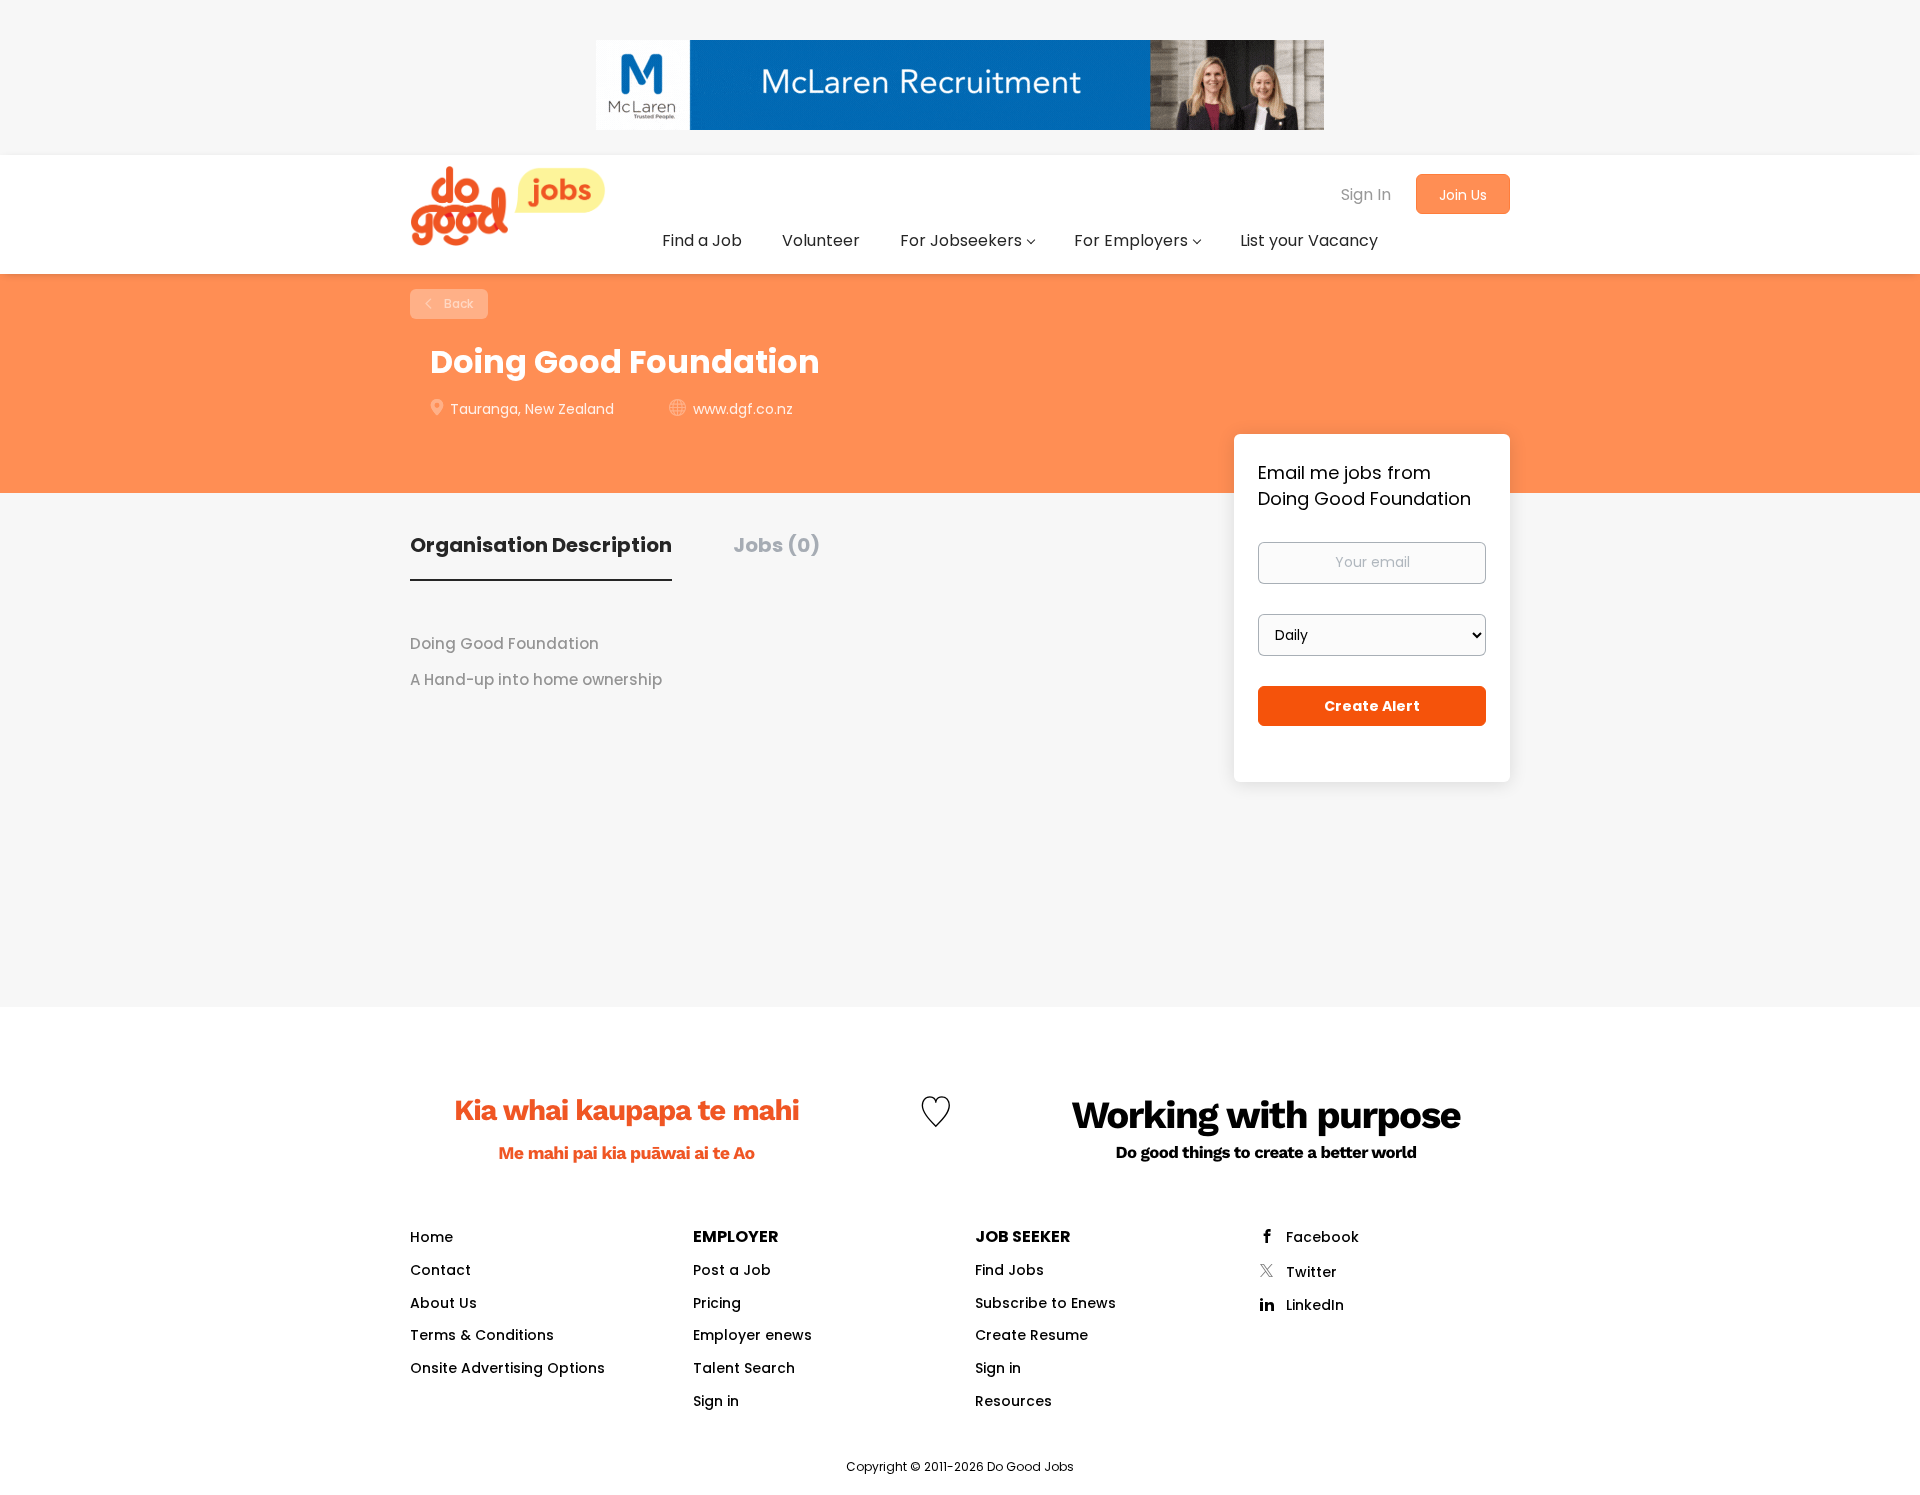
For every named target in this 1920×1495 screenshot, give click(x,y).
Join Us (1463, 195)
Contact (440, 1270)
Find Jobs (1009, 1270)
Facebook (1322, 1237)
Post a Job (732, 1270)
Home (431, 1237)
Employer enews (752, 1335)
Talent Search (744, 1368)
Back (457, 303)
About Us (443, 1303)
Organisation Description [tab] (541, 545)
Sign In (1366, 194)
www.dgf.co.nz (743, 409)
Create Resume (1031, 1335)
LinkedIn (1315, 1305)
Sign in (716, 1401)
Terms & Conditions (482, 1335)
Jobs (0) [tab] (776, 545)
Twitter (1311, 1272)
